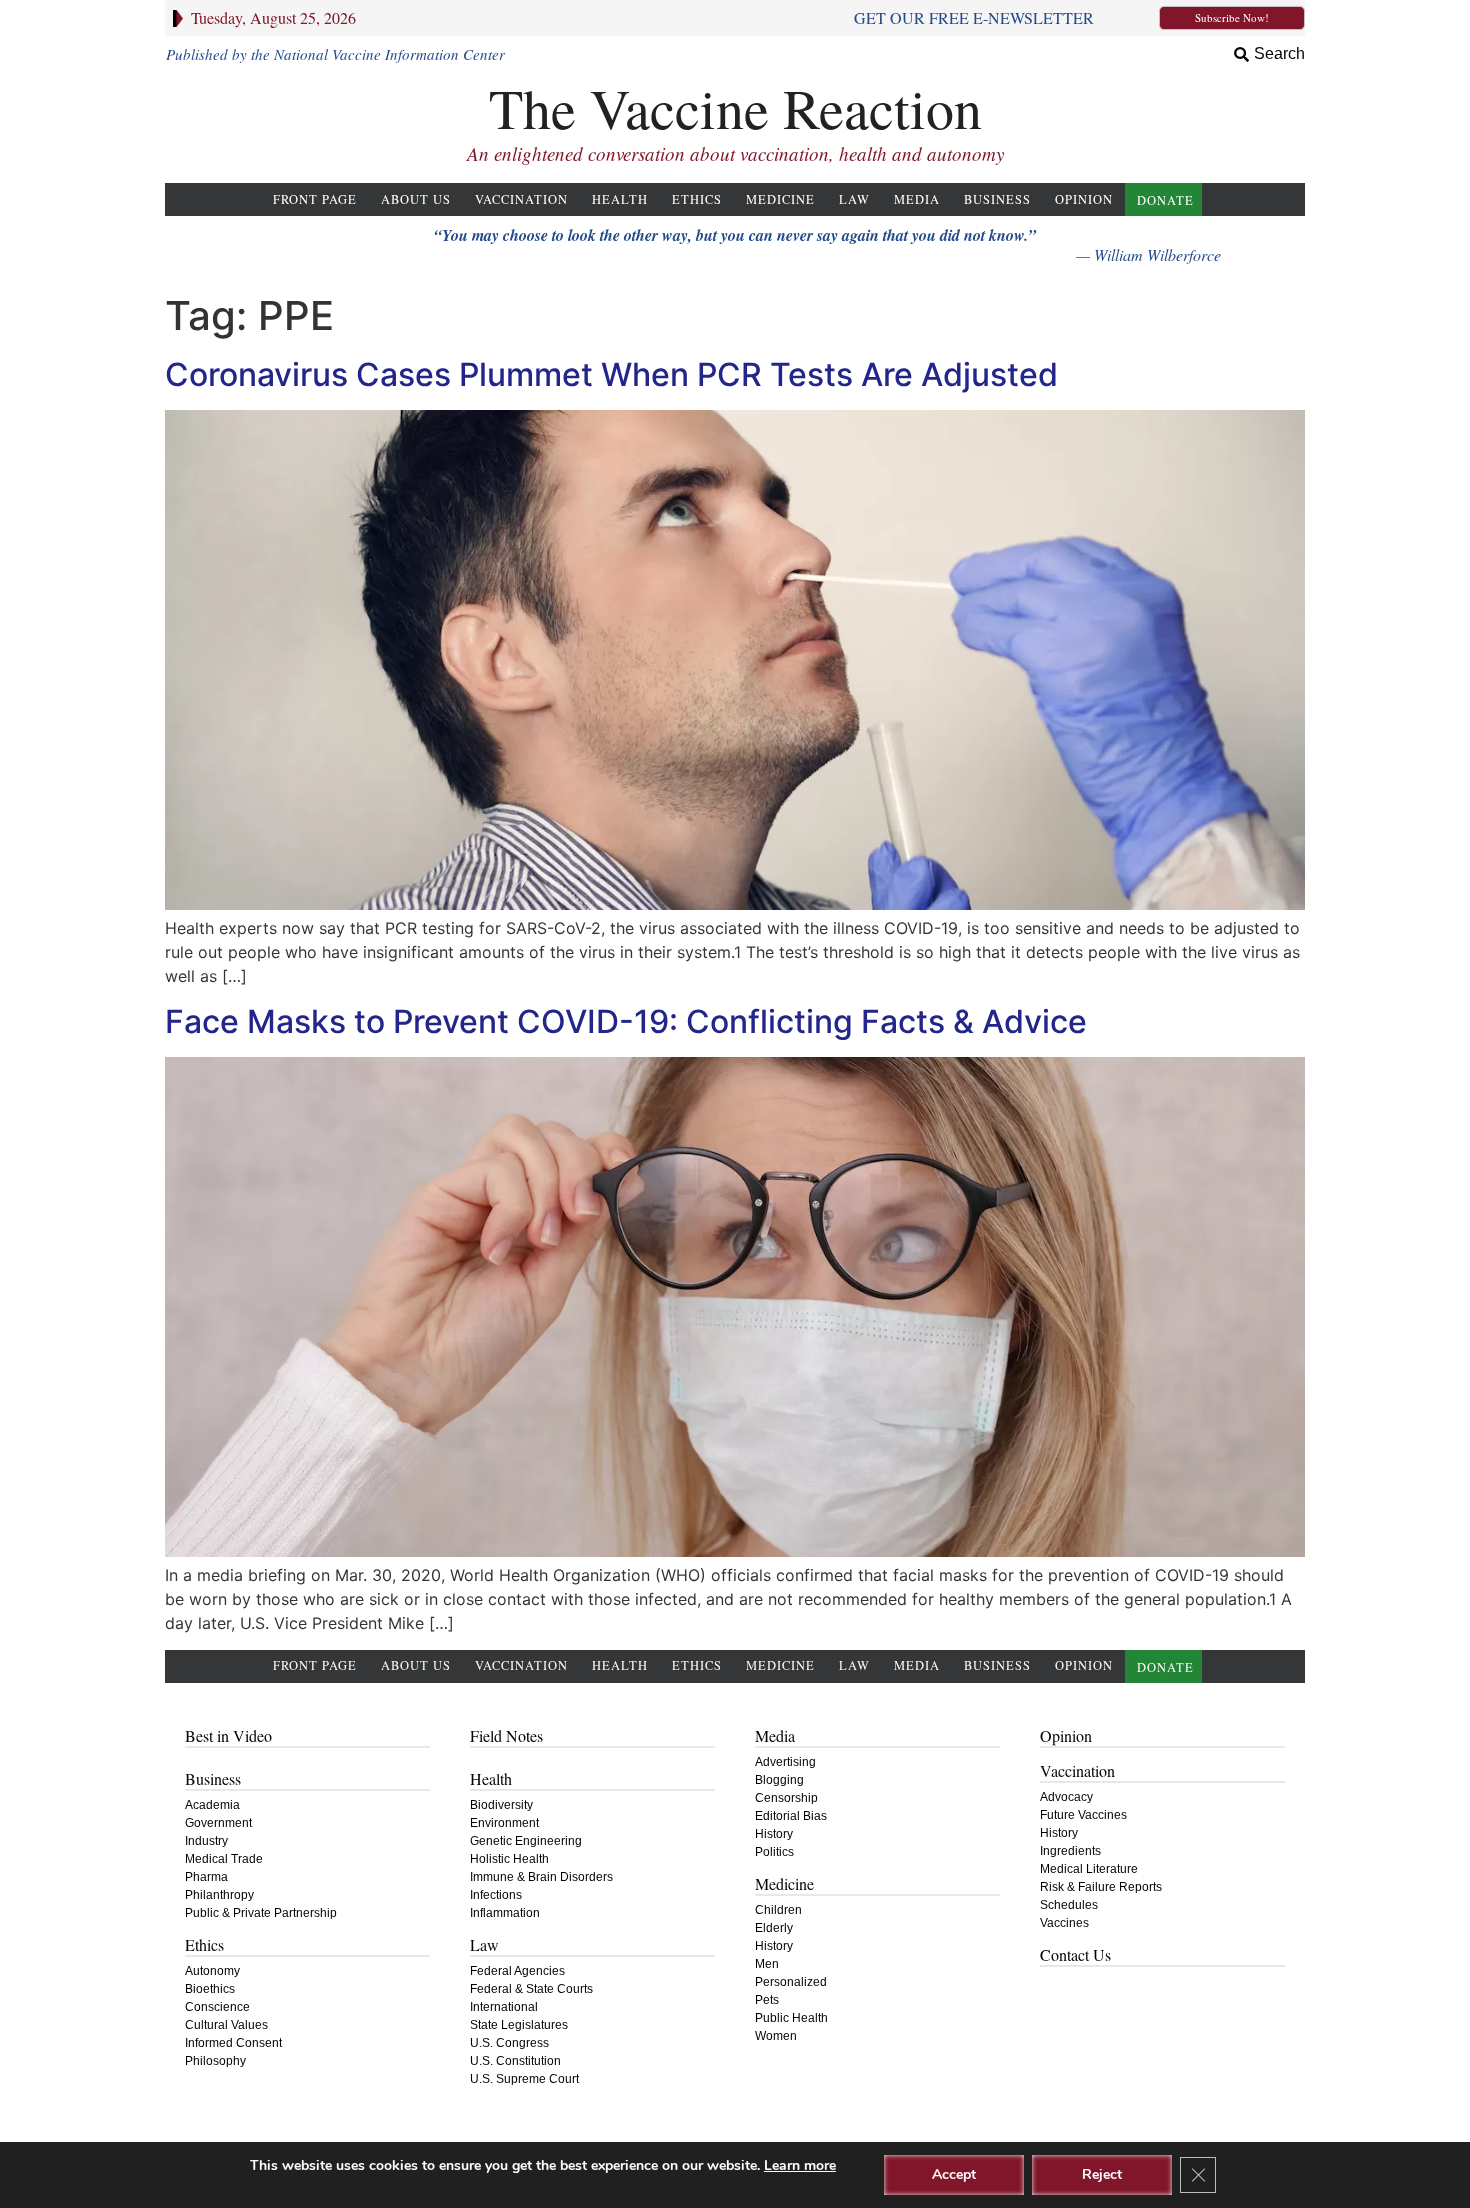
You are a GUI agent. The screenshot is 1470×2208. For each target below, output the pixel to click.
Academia (212, 1805)
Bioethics (210, 1989)
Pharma (206, 1877)
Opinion (1084, 199)
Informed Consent (233, 2043)
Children (778, 1910)
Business (997, 199)
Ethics (697, 199)
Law (854, 199)
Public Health (791, 2018)
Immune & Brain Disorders (541, 1877)
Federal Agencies (517, 1971)
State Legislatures (519, 2025)
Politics (774, 1852)
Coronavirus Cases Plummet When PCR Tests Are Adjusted (611, 374)
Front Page (315, 199)
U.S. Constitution (515, 2061)
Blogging (779, 1780)
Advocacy (1066, 1797)
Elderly (774, 1928)
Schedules (1069, 1905)
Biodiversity (501, 1805)
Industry (206, 1841)
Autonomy (212, 1971)
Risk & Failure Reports (1101, 1887)
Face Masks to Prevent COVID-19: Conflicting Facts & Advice (626, 1021)
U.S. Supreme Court (524, 2079)
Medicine (780, 199)
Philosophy (215, 2061)
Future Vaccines (1083, 1815)
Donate (1165, 200)
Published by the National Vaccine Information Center (335, 54)
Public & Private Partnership (261, 1913)
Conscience (217, 2007)
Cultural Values (226, 2025)
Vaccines (1064, 1923)
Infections (496, 1895)
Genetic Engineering (526, 1841)
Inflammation (505, 1913)
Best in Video (228, 1735)
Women (776, 2036)
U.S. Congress (509, 2043)
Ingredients (1070, 1851)
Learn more (800, 2165)
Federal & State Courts (531, 1989)
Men (767, 1964)
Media (917, 199)
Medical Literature (1089, 1869)
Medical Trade (224, 1859)
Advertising (785, 1762)
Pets (767, 2000)
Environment (504, 1823)
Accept (954, 2174)
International (504, 2007)
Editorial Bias (791, 1816)
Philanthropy (219, 1895)
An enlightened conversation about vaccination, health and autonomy (735, 153)
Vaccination (521, 199)
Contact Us (1075, 1954)
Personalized (791, 1982)
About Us (416, 199)
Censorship (786, 1798)
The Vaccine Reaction (735, 107)
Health (620, 199)
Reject (1102, 2174)
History (774, 1834)
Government (218, 1823)
